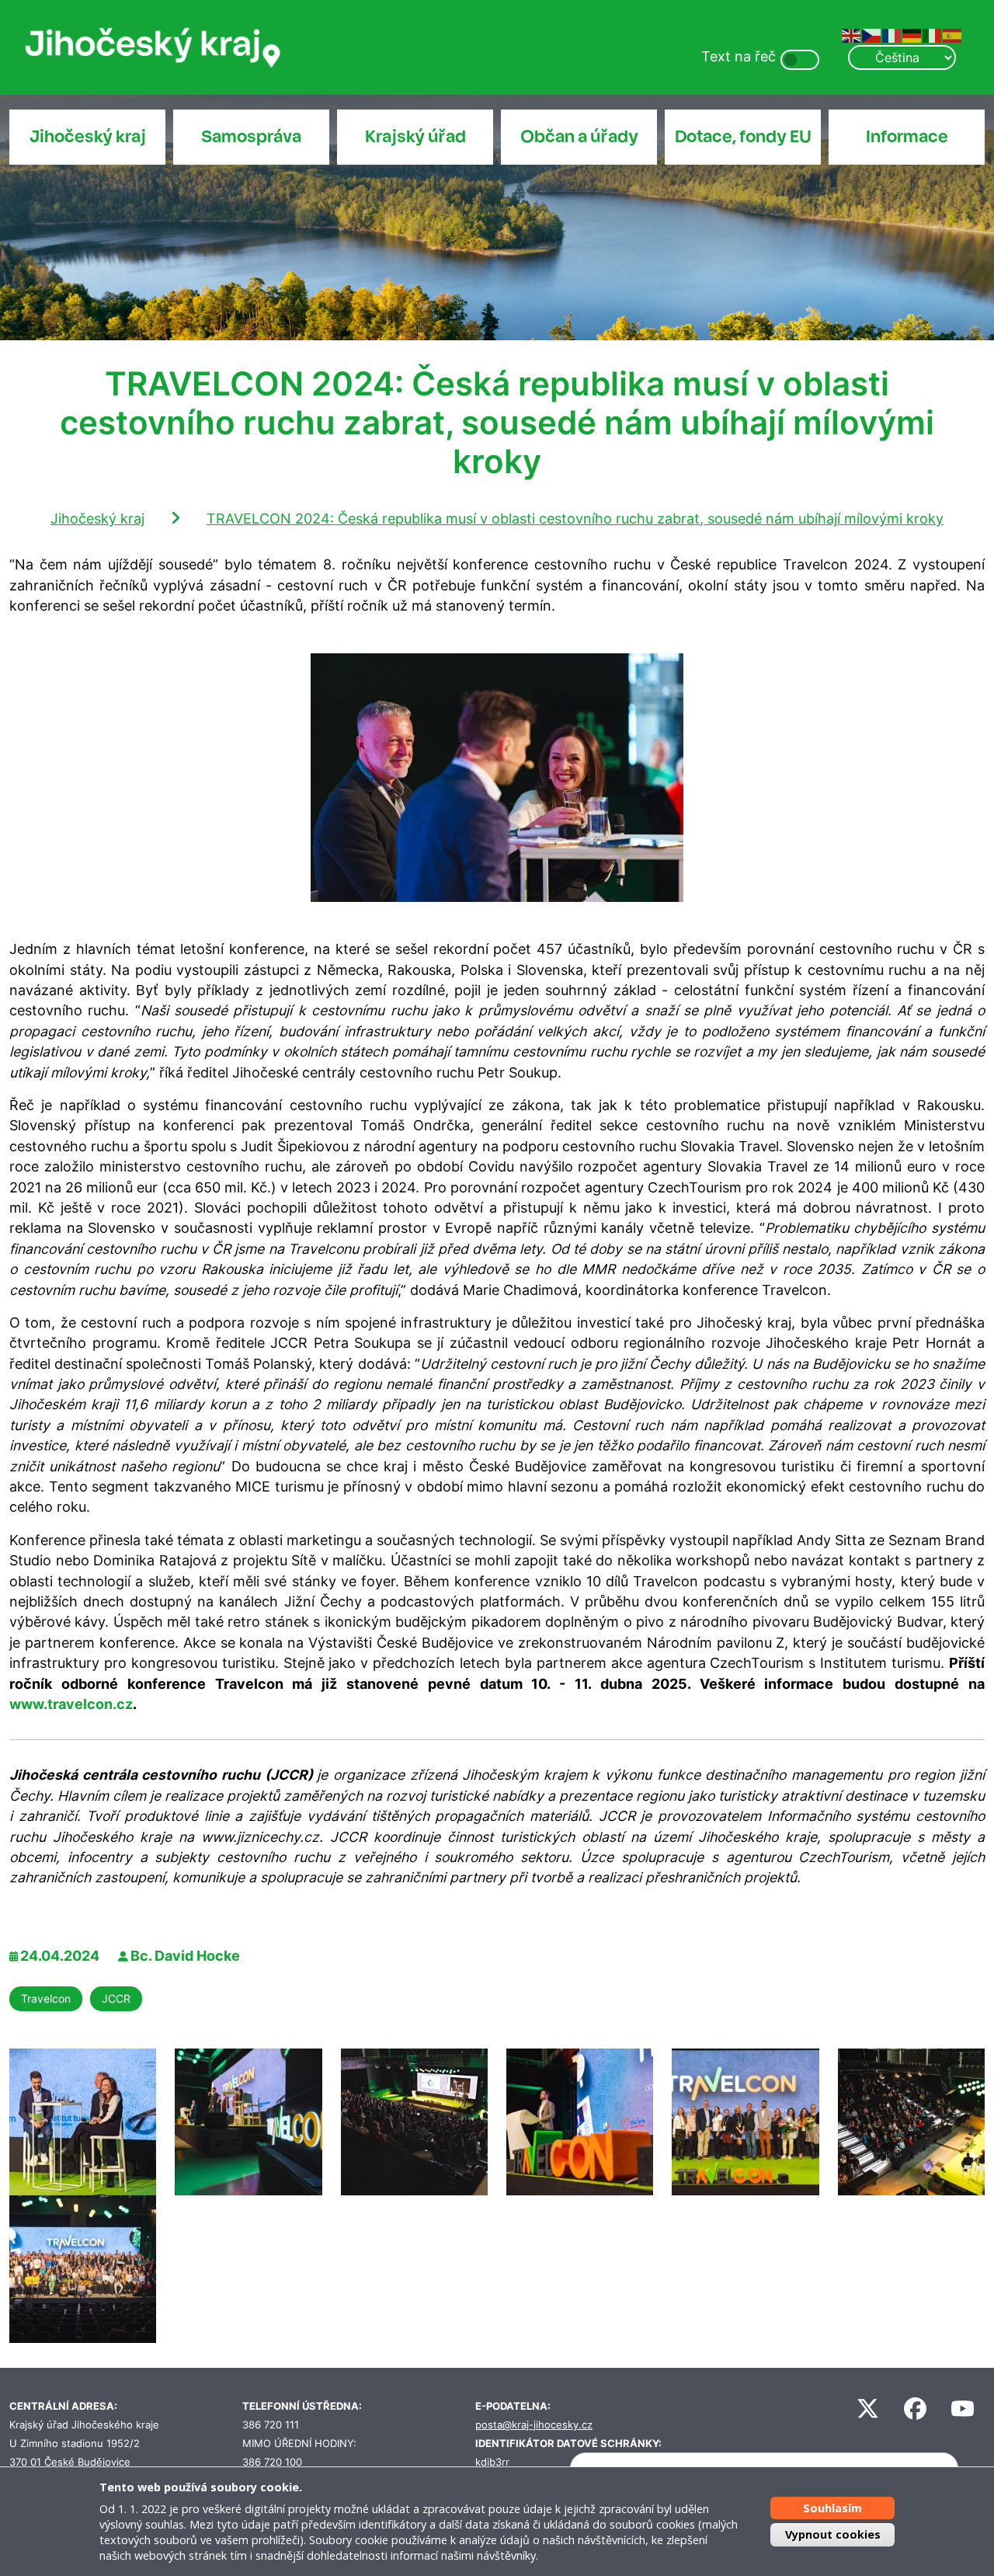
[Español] (953, 35)
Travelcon (46, 1998)
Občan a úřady (579, 137)
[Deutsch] (912, 35)
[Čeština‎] (872, 35)
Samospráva (251, 137)
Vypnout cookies (833, 2534)
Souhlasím (832, 2508)
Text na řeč (739, 56)
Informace (907, 137)
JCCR (116, 1998)
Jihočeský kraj (88, 137)
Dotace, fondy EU (743, 137)
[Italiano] (933, 35)
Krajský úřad (415, 137)
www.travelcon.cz (71, 1704)
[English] (852, 35)
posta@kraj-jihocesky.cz (534, 2425)
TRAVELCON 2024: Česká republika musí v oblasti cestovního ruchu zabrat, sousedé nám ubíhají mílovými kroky (575, 519)
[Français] (892, 35)
